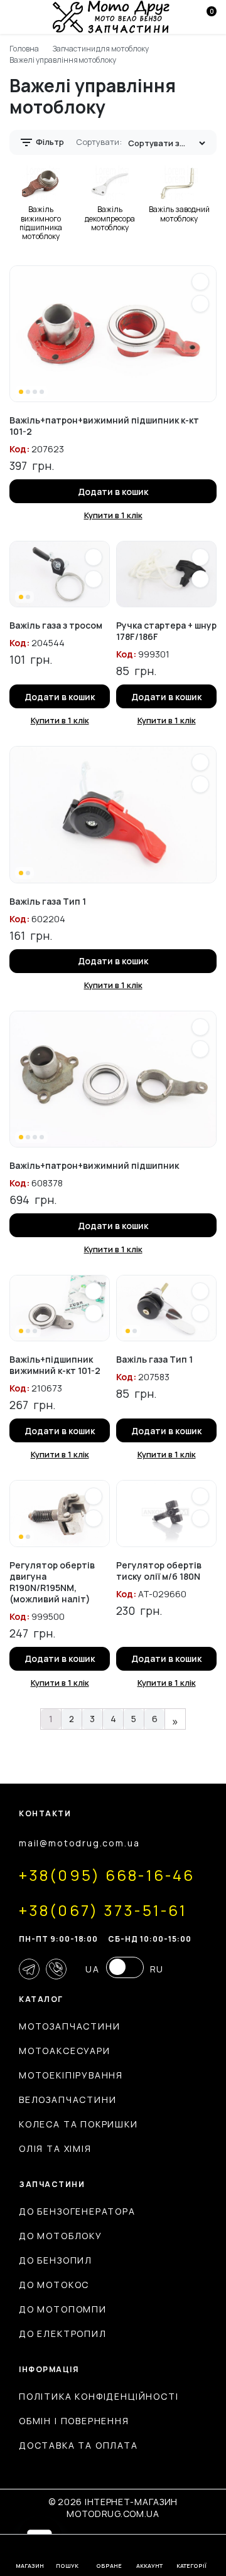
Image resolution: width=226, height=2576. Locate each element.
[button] (200, 282)
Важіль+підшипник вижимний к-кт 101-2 (55, 1365)
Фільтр (49, 142)
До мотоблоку (61, 2236)
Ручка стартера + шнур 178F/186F (166, 631)
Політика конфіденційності (99, 2396)
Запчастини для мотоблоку (101, 49)
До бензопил (56, 2260)
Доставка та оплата (78, 2445)
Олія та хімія (55, 2148)
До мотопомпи (63, 2309)
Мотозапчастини (69, 2026)
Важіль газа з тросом (56, 625)
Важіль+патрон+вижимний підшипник (94, 1165)
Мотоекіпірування (71, 2075)
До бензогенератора (77, 2211)
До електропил (63, 2334)
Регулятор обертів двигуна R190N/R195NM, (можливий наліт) (52, 1582)
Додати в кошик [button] (113, 492)
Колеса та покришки (78, 2124)
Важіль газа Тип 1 (48, 901)
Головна (24, 49)
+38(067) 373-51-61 (103, 1910)
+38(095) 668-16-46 (107, 1875)
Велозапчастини (67, 2100)
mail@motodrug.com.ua (79, 1843)
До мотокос (54, 2285)
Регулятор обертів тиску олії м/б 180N (159, 1571)
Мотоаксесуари (65, 2051)
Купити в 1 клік (113, 515)
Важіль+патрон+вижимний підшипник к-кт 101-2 (104, 426)
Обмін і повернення (74, 2421)
